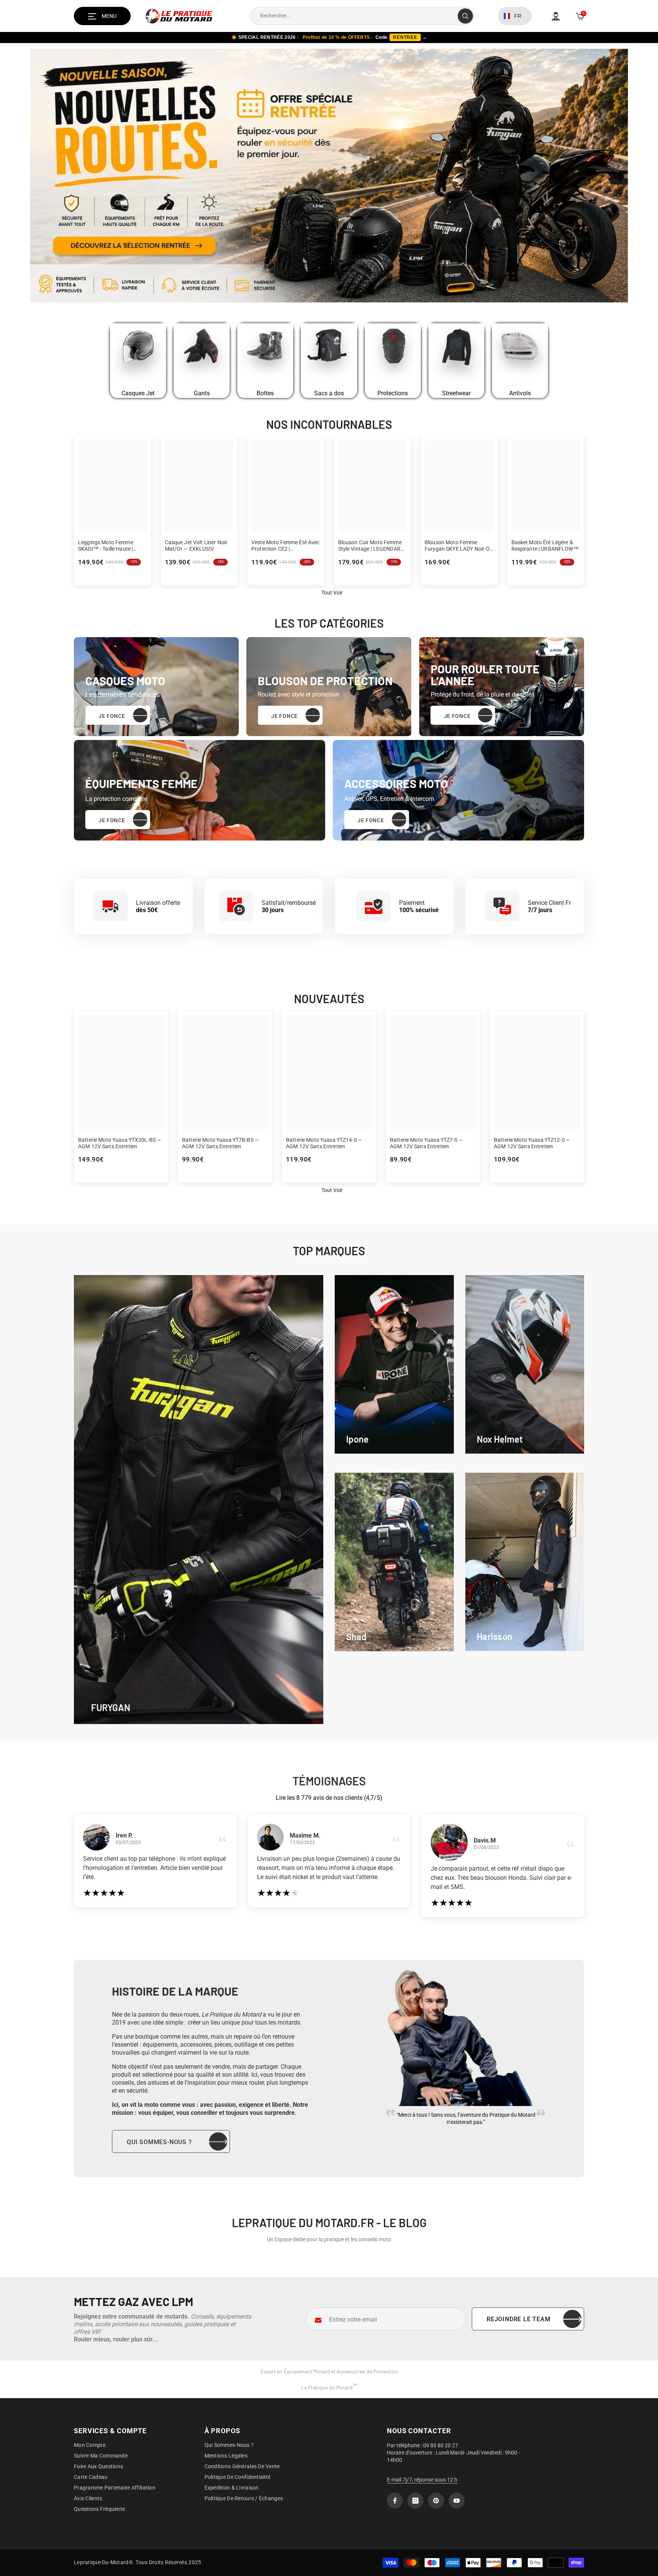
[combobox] (354, 16)
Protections (393, 393)
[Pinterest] (436, 2501)
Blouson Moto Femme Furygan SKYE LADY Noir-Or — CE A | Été (458, 546)
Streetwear (456, 393)
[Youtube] (457, 2501)
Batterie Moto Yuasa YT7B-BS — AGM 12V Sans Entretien (220, 1143)
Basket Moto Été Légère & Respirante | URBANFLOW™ (545, 546)
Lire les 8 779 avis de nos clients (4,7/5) (329, 1798)
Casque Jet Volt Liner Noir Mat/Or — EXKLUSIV (196, 546)
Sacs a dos (329, 393)
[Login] (556, 16)
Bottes (265, 393)
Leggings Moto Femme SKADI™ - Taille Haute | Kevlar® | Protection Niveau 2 (111, 546)
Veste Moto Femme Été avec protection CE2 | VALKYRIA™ (286, 546)
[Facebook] (395, 2501)
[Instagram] (415, 2501)
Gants (202, 393)
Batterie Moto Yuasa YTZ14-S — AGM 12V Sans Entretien (324, 1143)
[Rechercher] (363, 16)
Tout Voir (332, 1190)
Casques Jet (138, 393)
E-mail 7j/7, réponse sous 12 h (422, 2480)
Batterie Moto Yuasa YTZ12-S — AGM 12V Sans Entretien (532, 1143)
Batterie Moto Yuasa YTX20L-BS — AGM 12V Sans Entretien (120, 1143)
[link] (394, 1364)
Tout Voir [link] (332, 593)
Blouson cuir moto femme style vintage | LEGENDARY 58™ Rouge (371, 546)
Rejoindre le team (519, 2319)
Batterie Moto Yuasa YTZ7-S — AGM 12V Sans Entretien (426, 1143)
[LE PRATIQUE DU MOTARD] (138, 354)
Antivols (520, 393)
